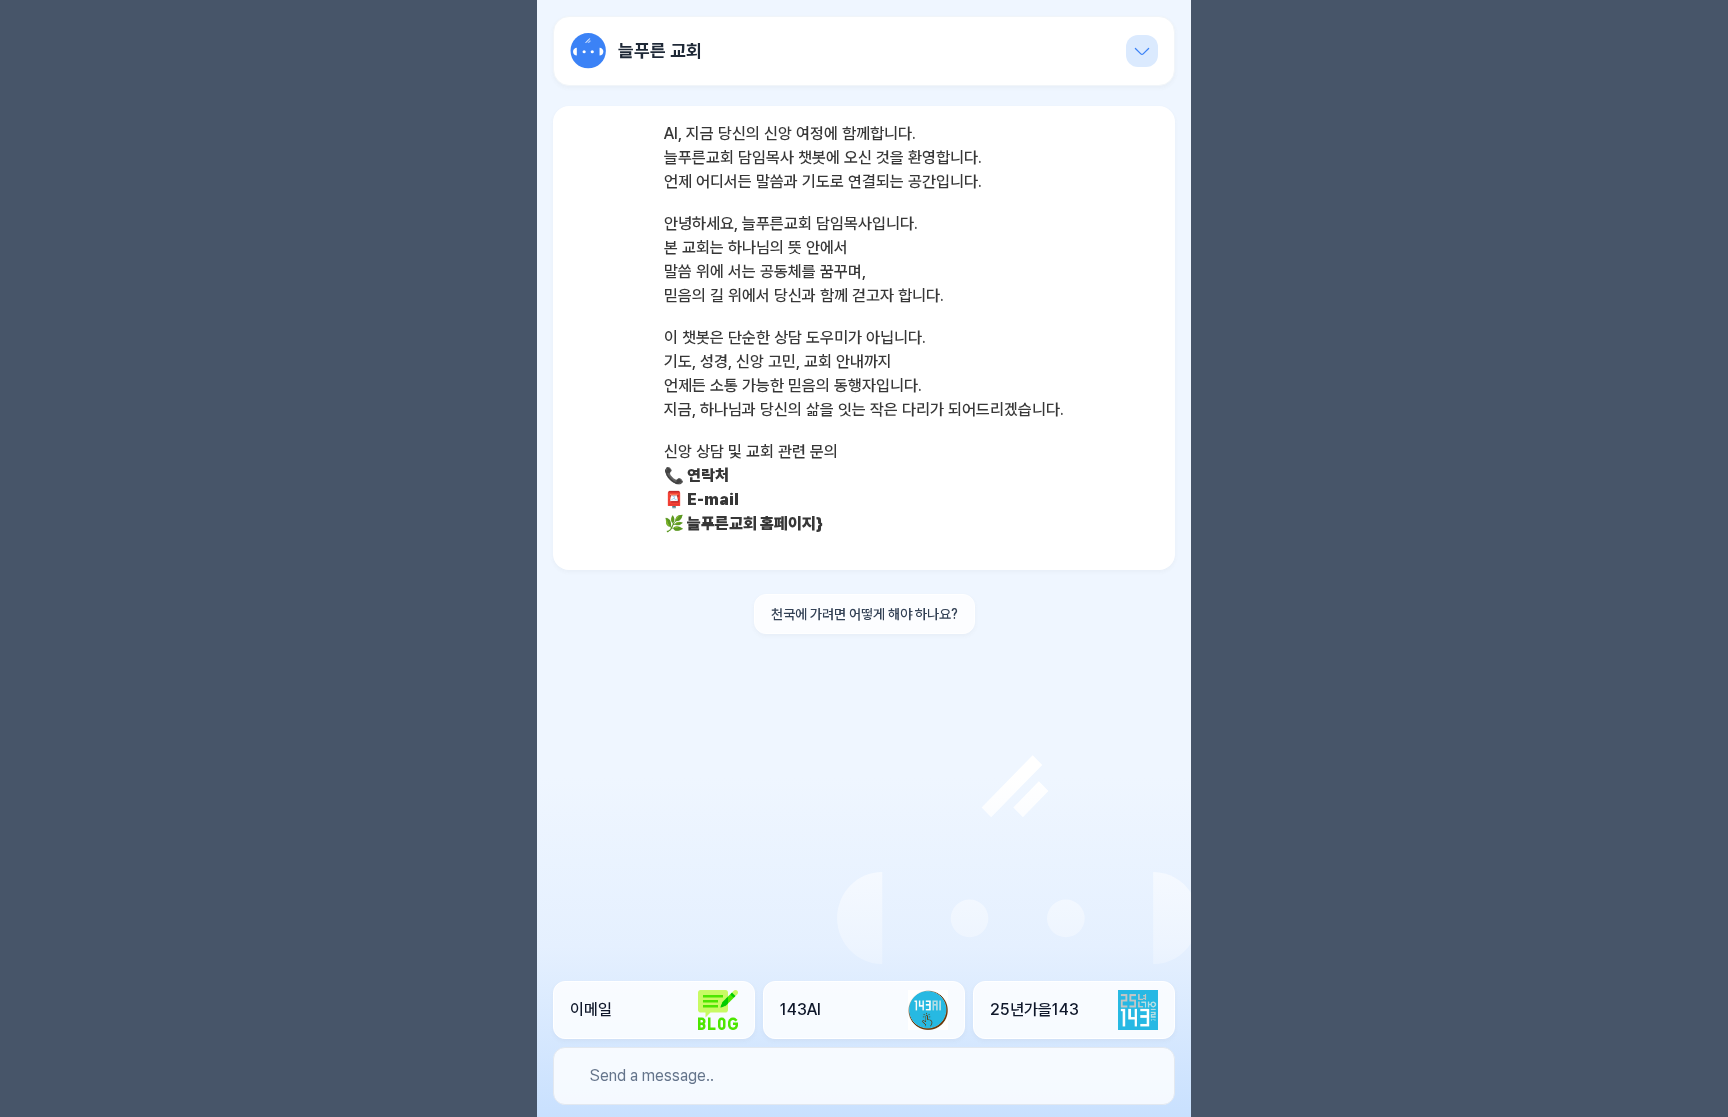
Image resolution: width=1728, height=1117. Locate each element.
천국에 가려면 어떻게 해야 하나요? (864, 614)
